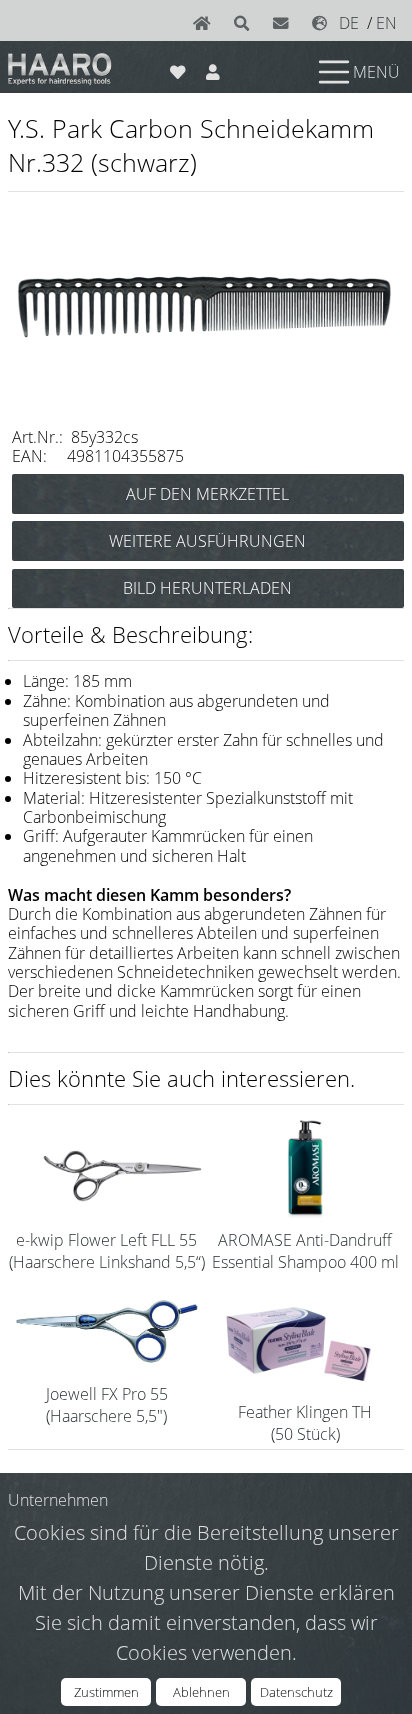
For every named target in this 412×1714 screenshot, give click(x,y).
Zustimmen (106, 1692)
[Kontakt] (285, 23)
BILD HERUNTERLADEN (207, 588)
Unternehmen (58, 1500)
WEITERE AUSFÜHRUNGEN (207, 541)
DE (349, 23)
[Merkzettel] (177, 68)
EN (386, 23)
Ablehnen (201, 1692)
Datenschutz (296, 1692)
